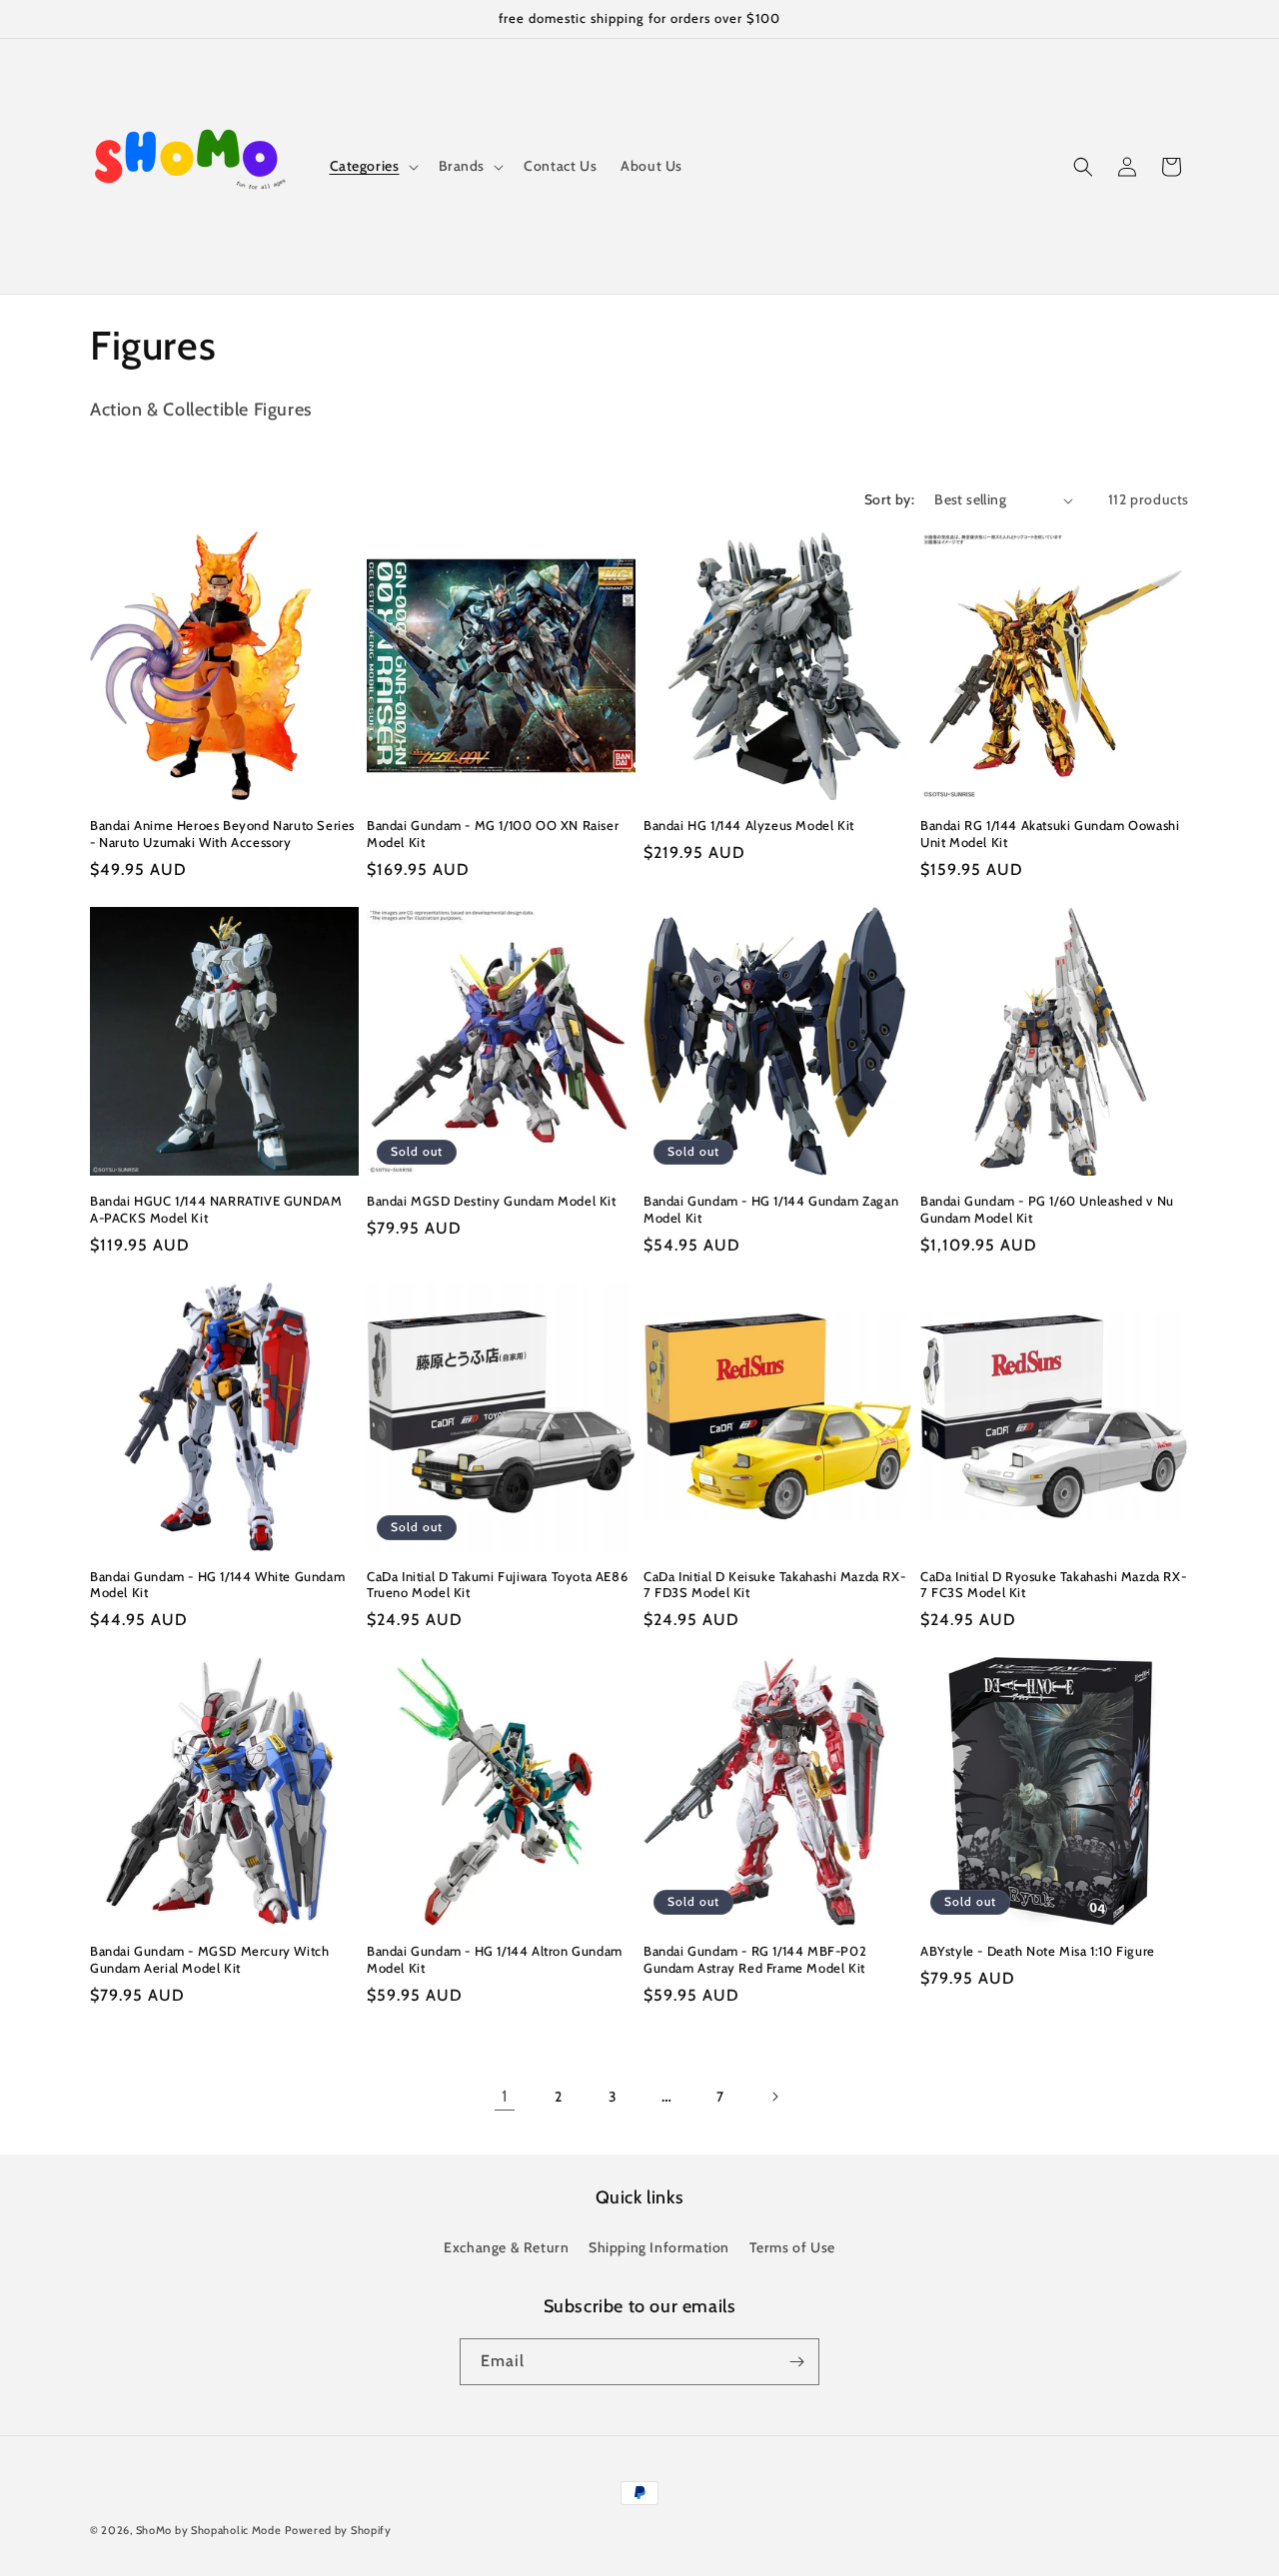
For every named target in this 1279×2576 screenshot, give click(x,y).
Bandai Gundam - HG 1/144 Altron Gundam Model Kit (495, 1959)
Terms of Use (792, 2247)
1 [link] (505, 2096)
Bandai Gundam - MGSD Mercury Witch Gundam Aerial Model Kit (209, 1959)
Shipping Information (659, 2247)
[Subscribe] (796, 2362)
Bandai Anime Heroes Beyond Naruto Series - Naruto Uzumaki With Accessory (222, 834)
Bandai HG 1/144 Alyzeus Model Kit (749, 825)
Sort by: (889, 499)
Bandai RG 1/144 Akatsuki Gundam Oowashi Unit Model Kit (1050, 834)
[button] (372, 166)
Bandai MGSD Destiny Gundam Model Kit (492, 1201)
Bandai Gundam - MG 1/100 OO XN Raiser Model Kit (493, 834)
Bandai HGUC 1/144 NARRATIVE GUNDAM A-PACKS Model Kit (216, 1209)
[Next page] (774, 2097)
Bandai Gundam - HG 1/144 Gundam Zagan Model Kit (771, 1209)
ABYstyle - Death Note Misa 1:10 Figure (1038, 1951)
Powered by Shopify (338, 2530)
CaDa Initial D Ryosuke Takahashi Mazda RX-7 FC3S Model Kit (1053, 1585)
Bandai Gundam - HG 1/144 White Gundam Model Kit (217, 1585)
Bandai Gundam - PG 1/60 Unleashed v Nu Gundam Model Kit (1047, 1209)
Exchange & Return (506, 2247)
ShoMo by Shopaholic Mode (209, 2530)
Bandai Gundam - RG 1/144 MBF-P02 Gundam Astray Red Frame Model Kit (755, 1959)
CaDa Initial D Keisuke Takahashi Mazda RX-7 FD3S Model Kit (774, 1585)
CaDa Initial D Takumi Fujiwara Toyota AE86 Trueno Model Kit (497, 1585)
